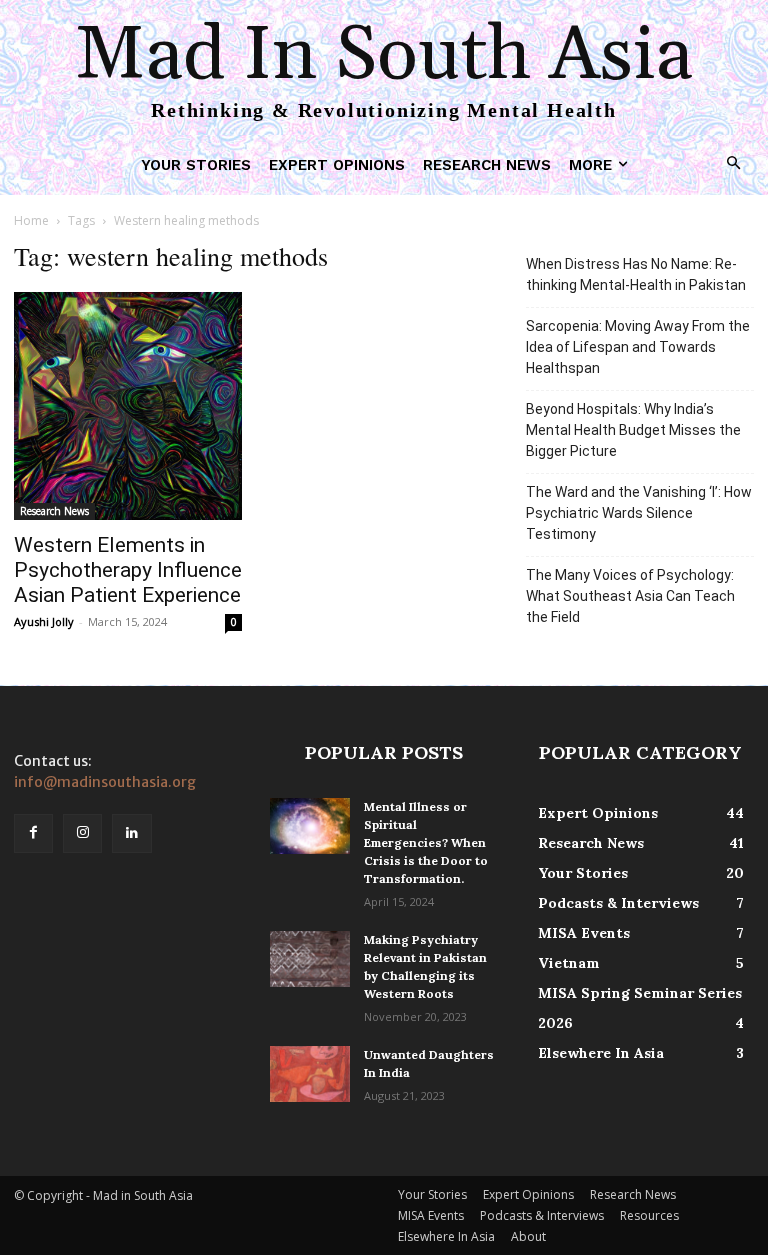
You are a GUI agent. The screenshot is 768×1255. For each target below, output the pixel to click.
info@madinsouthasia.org (105, 782)
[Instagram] (82, 833)
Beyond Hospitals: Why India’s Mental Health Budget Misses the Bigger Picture (633, 430)
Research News (54, 511)
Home (31, 220)
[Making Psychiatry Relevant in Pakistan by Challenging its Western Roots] (310, 959)
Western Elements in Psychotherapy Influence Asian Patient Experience (128, 570)
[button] (734, 164)
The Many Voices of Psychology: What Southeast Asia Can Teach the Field (630, 596)
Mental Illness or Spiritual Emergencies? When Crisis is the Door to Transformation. (426, 842)
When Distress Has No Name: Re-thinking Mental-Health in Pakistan (636, 274)
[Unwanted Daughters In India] (310, 1074)
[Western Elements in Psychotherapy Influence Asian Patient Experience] (128, 406)
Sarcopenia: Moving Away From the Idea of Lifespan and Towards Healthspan (638, 347)
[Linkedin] (131, 833)
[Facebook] (33, 833)
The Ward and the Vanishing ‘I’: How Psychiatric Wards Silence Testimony (639, 513)
